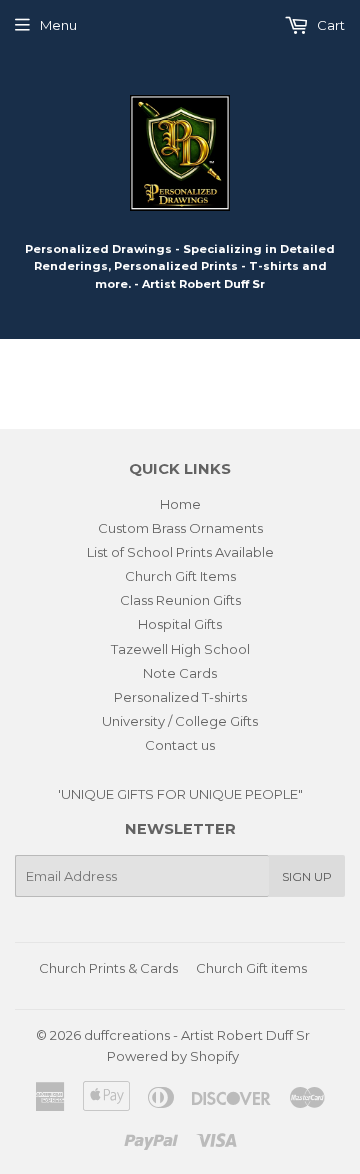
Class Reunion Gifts (180, 600)
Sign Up (307, 876)
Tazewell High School (180, 649)
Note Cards (180, 673)
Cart (329, 25)
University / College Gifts (180, 721)
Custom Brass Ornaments (180, 528)
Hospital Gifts (180, 624)
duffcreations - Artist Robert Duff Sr (197, 1035)
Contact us (180, 745)
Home (180, 504)
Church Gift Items (180, 576)
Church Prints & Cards (108, 968)
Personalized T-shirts (180, 697)
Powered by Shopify (173, 1056)
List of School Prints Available (180, 552)
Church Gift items (251, 968)
